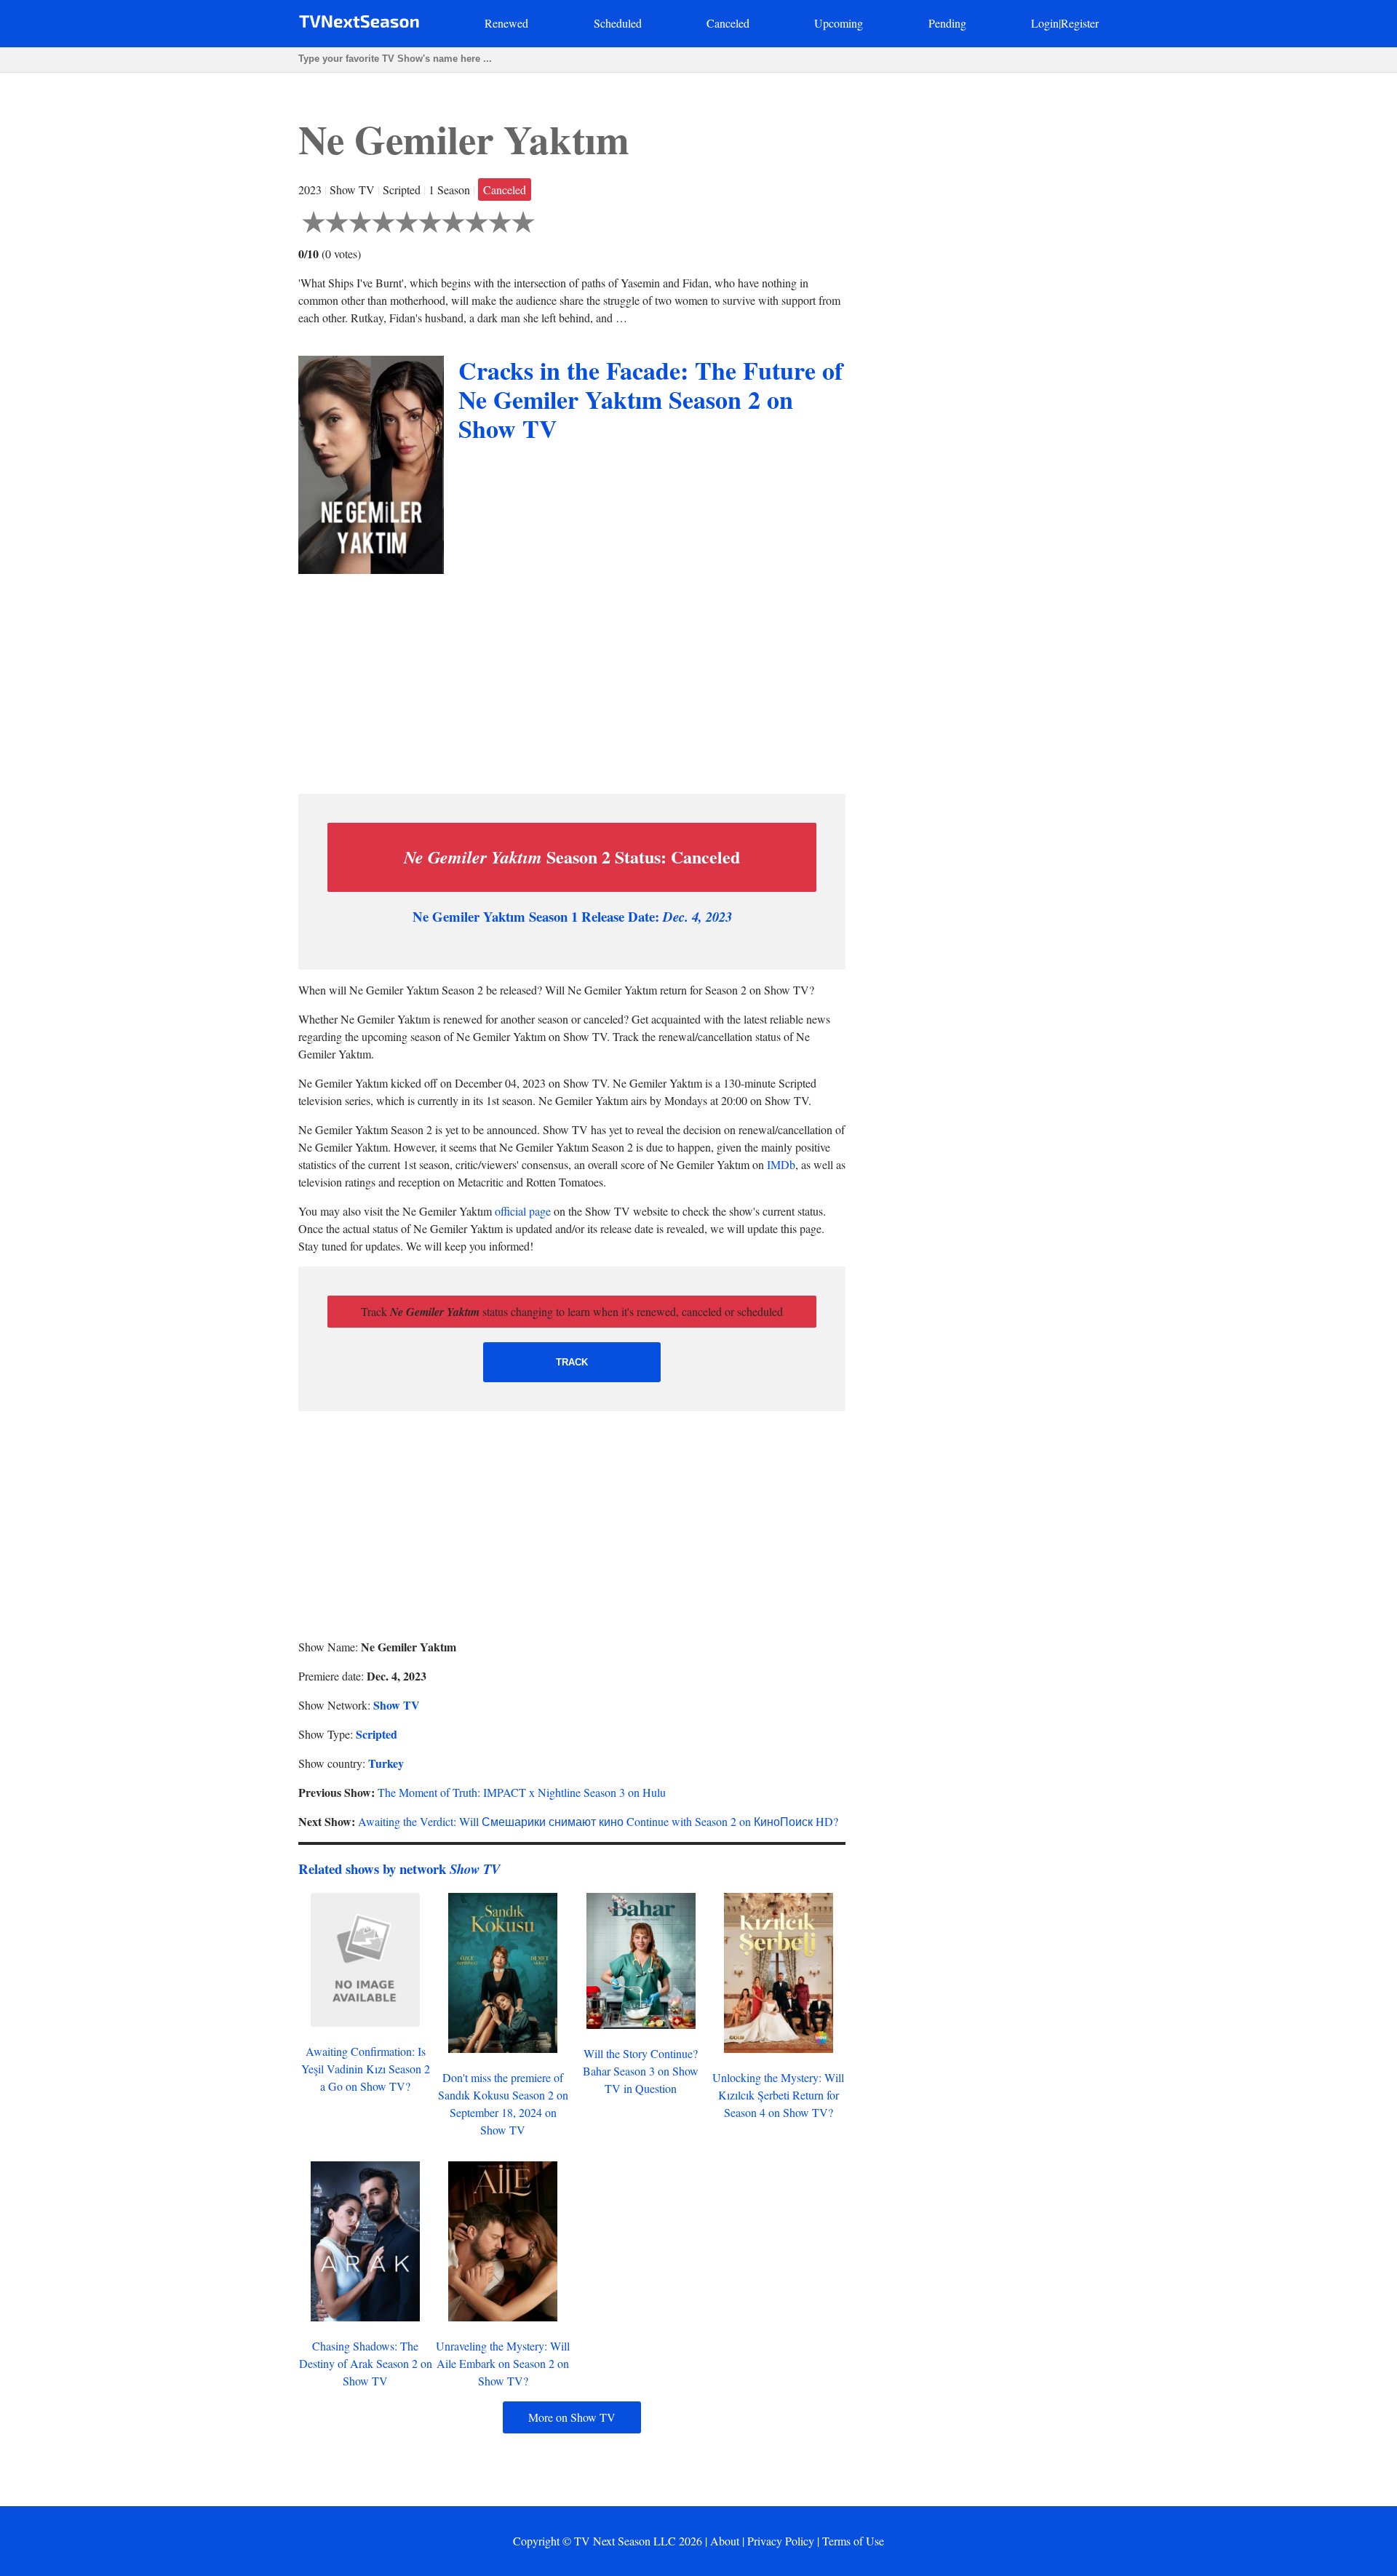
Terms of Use (853, 2541)
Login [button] (1045, 23)
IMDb (781, 1164)
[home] (359, 24)
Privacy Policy (781, 2541)
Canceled (728, 23)
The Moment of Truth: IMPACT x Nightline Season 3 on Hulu (522, 1792)
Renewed (506, 23)
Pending (947, 23)
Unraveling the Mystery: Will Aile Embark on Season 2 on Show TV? (503, 2363)
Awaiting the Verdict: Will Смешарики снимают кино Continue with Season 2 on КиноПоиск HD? (598, 1821)
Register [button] (1080, 23)
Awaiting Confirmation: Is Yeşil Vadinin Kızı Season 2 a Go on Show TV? (366, 2069)
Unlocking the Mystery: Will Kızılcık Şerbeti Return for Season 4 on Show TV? (778, 2095)
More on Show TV (572, 2417)
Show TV (397, 1705)
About (725, 2541)
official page (523, 1211)
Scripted (377, 1734)
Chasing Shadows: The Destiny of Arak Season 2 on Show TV (366, 2363)
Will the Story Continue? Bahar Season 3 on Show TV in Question (641, 2071)
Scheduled (618, 23)
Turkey (386, 1763)
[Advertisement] (572, 680)
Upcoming (839, 23)
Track (572, 1362)
